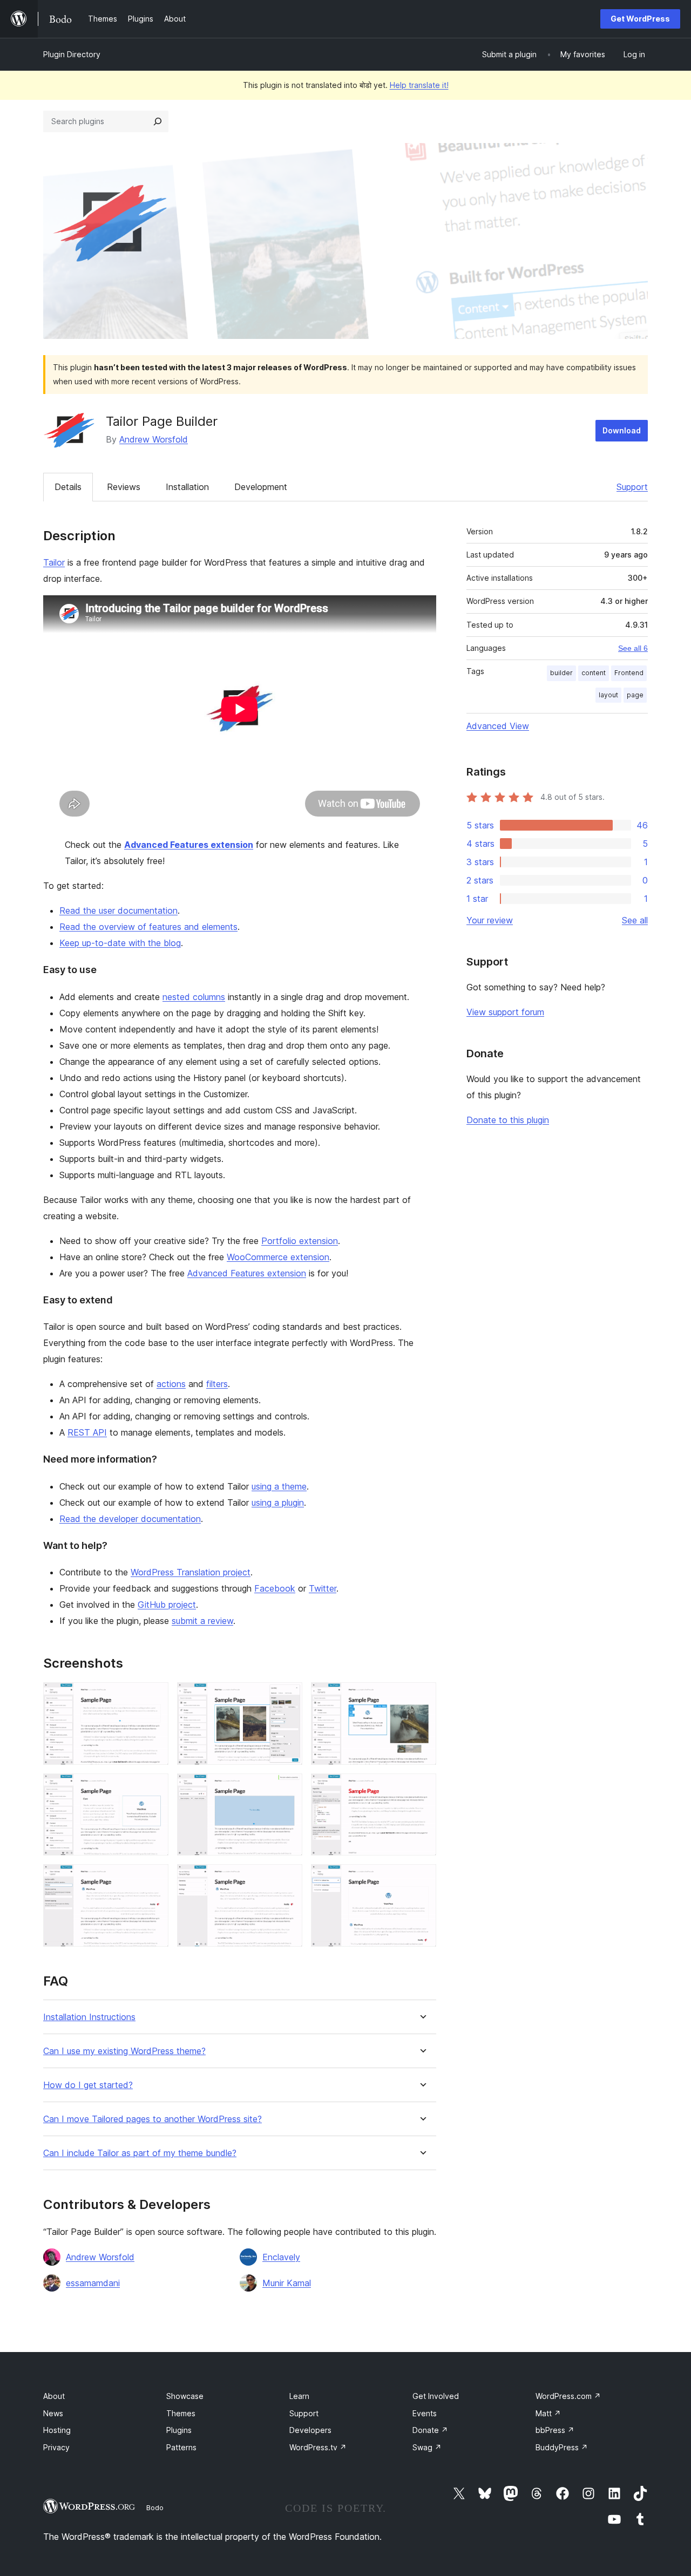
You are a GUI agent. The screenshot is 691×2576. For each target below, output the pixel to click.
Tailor (54, 562)
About (54, 2396)
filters (217, 1384)
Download (622, 430)
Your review (490, 920)
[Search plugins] (158, 121)
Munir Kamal (287, 2283)
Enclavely (281, 2257)
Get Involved (436, 2396)
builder (561, 673)
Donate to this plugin (508, 1120)
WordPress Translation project (191, 1572)
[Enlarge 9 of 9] (422, 1879)
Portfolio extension (300, 1241)
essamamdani (93, 2283)
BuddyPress (562, 2447)
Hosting (57, 2430)
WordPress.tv (318, 2447)
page (635, 695)
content (594, 673)
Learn (299, 2396)
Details (68, 487)
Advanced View (498, 726)
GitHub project (167, 1605)
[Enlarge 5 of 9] (288, 1788)
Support (632, 487)
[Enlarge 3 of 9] (422, 1697)
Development (261, 487)
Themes (181, 2413)
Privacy (56, 2447)
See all (635, 920)
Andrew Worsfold (154, 439)
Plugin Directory (72, 54)
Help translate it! (419, 85)
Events (425, 2413)
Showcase (185, 2396)
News (53, 2413)
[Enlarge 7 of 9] (154, 1879)
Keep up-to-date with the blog (120, 943)
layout (608, 695)
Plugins (179, 2430)
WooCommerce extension (278, 1257)
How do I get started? (88, 2085)
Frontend (629, 673)
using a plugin (278, 1503)
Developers (310, 2430)
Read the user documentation (118, 910)
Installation (187, 487)
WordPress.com (568, 2396)
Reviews (124, 487)
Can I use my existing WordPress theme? (124, 2051)
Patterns (181, 2447)
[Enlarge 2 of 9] (288, 1697)
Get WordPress (640, 19)
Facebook (275, 1588)
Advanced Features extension (189, 845)
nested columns (194, 997)
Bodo (155, 2507)
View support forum (505, 1012)
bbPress (555, 2430)
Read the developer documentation (130, 1519)
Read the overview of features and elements (148, 927)
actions (171, 1384)
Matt (548, 2413)
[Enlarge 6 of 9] (422, 1788)
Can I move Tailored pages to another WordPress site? (153, 2119)
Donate (430, 2430)
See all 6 (633, 648)
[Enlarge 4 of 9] (154, 1788)
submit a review (202, 1621)
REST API (87, 1432)
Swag (427, 2447)
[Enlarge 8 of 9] (288, 1879)
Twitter (323, 1588)
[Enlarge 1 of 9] (154, 1697)
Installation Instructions (89, 2017)
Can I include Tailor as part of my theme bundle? (140, 2153)
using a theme (279, 1486)
